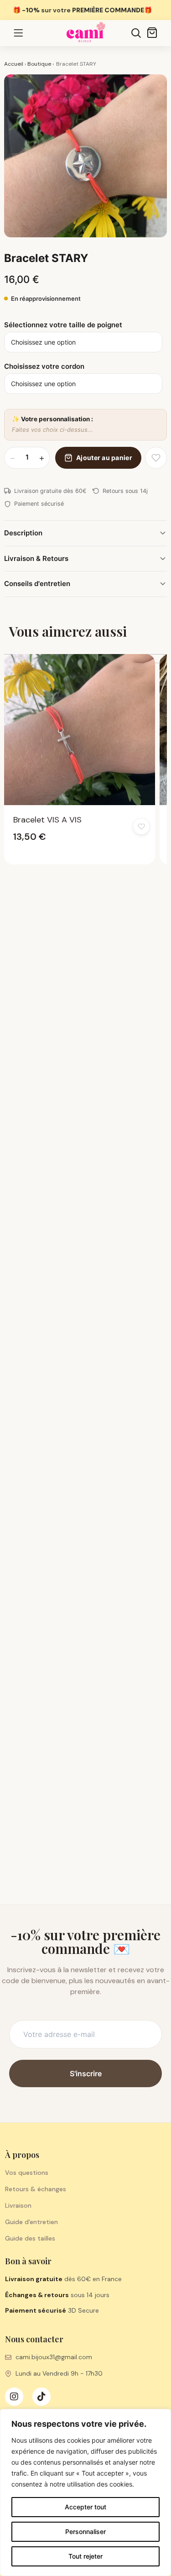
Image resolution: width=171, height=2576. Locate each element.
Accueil (14, 64)
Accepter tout (85, 2507)
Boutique (39, 64)
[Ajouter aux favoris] (156, 458)
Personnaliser (85, 2531)
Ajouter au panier (104, 458)
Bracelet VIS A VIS (47, 820)
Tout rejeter (85, 2556)
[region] (85, 2492)
